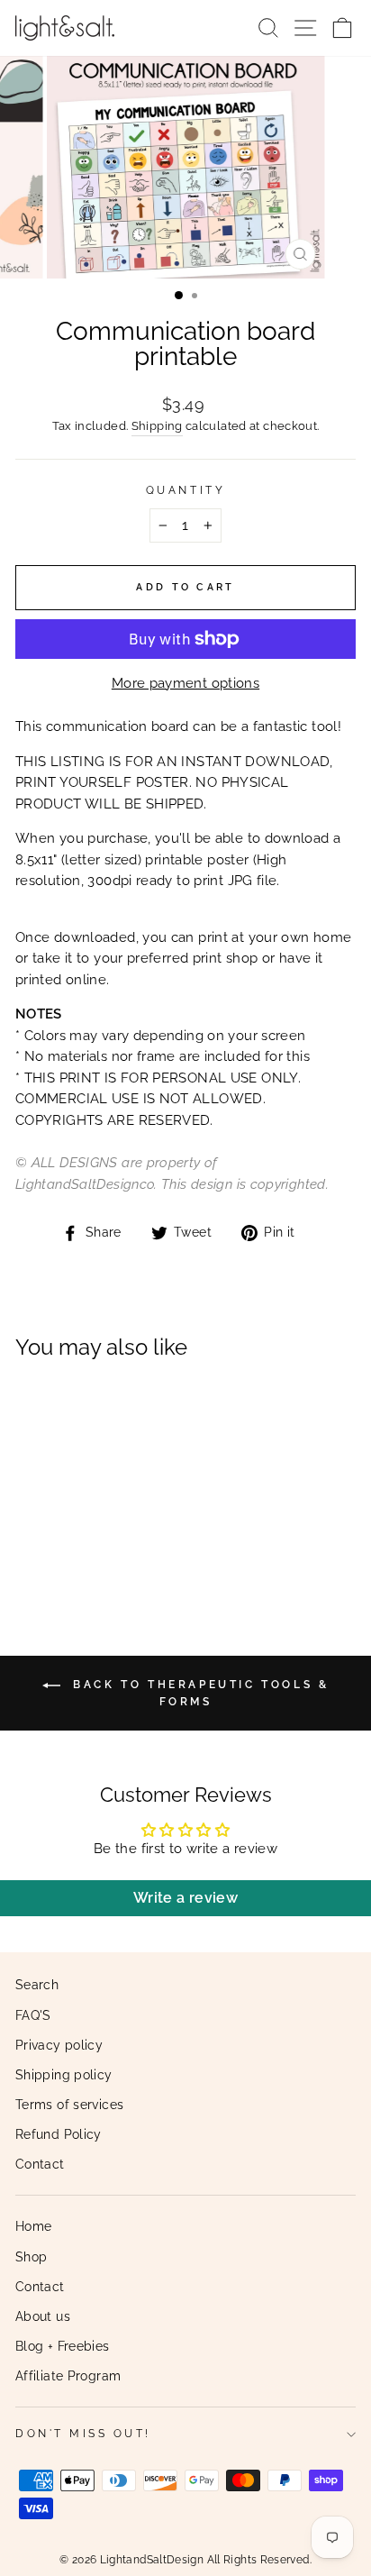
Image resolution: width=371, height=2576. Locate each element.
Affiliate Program (68, 2376)
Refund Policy (59, 2134)
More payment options (185, 683)
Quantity (185, 490)
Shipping (157, 426)
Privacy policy (59, 2045)
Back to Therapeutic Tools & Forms (199, 1693)
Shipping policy (64, 2075)
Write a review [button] (185, 1898)
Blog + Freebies (63, 2346)
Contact (40, 2164)
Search (37, 1985)
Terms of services (69, 2105)
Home (33, 2226)
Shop (31, 2257)
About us (43, 2316)
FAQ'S (33, 2015)
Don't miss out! (83, 2434)
